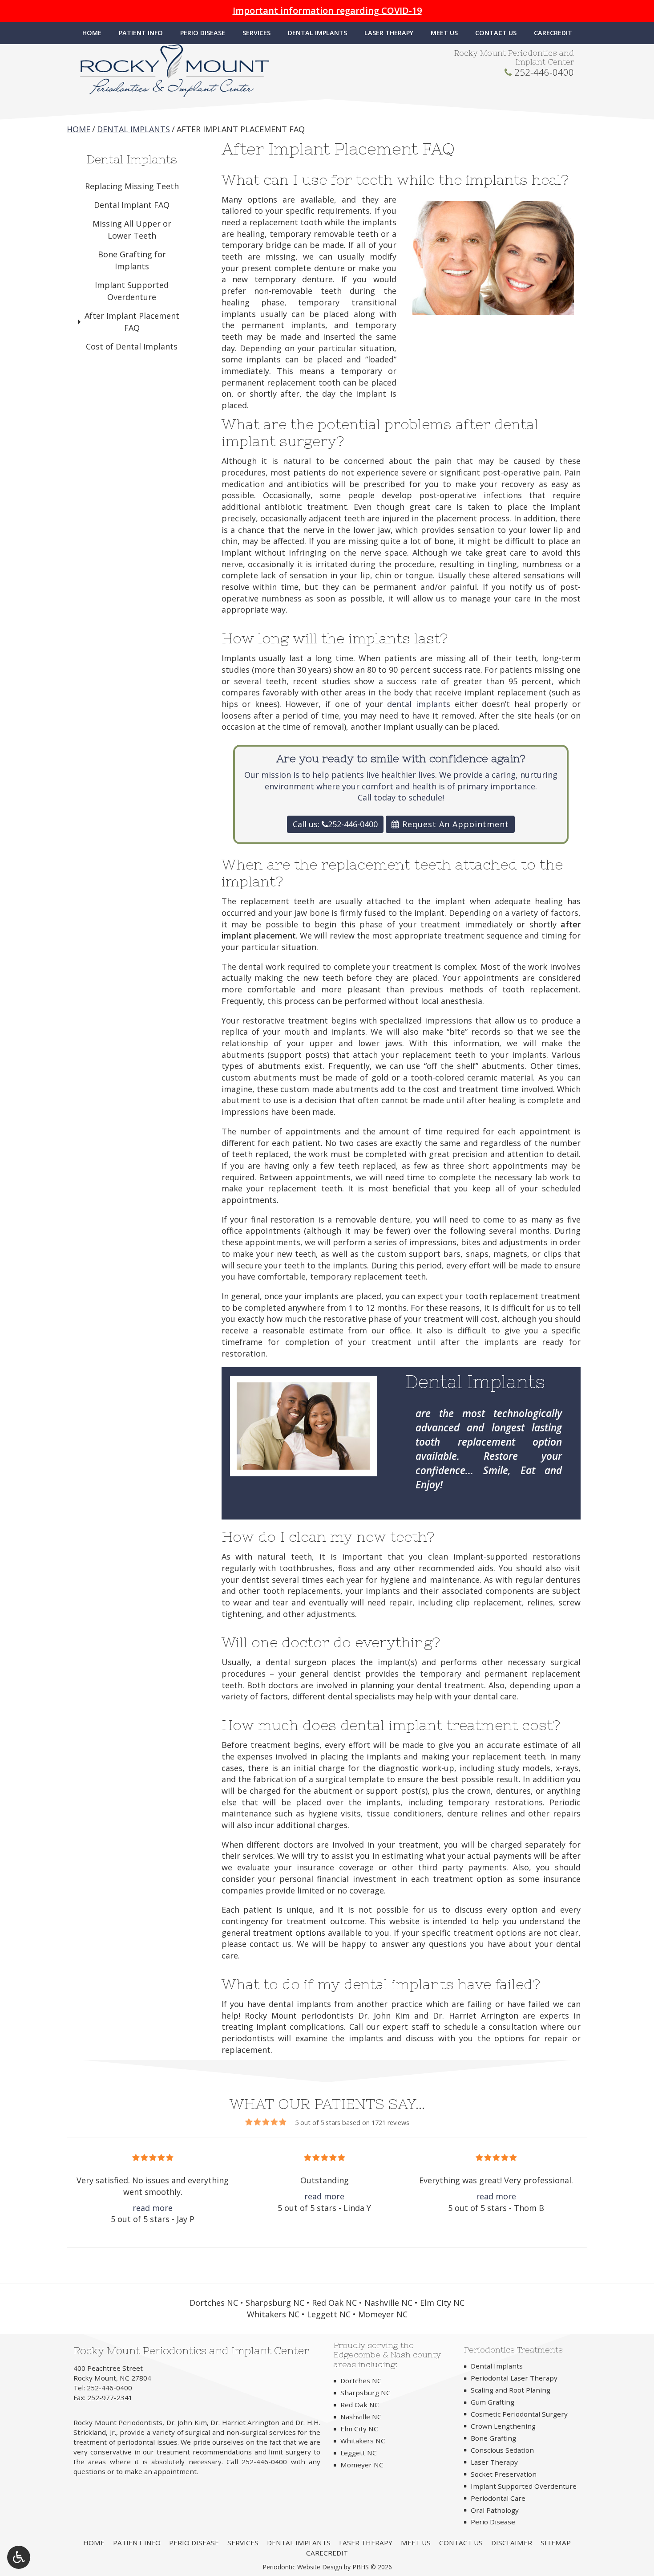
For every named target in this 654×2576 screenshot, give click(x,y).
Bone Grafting (493, 2438)
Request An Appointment (454, 824)
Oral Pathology (495, 2510)
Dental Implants (317, 33)
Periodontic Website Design (302, 2567)
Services (256, 33)
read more (153, 2208)
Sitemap (556, 2543)
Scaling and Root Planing (511, 2390)
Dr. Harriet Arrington (245, 2422)
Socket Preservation (504, 2474)
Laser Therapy (389, 33)
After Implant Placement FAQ (132, 322)
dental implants (419, 704)
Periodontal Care (498, 2498)
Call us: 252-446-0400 (335, 824)
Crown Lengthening (503, 2426)
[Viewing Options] (19, 2557)
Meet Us (444, 33)
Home (92, 33)
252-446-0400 (544, 72)
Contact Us (496, 33)
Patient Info (141, 33)
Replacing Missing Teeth (132, 186)
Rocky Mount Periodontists (118, 2422)
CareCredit (553, 33)
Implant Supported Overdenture (132, 291)
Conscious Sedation (502, 2450)
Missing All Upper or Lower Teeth (132, 230)
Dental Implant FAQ (132, 205)
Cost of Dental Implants (132, 346)
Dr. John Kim (187, 2422)
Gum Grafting (493, 2402)
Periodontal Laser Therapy (514, 2378)
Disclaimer (512, 2543)
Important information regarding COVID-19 (327, 10)
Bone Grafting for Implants (132, 260)
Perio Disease (203, 33)
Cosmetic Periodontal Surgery (519, 2414)
